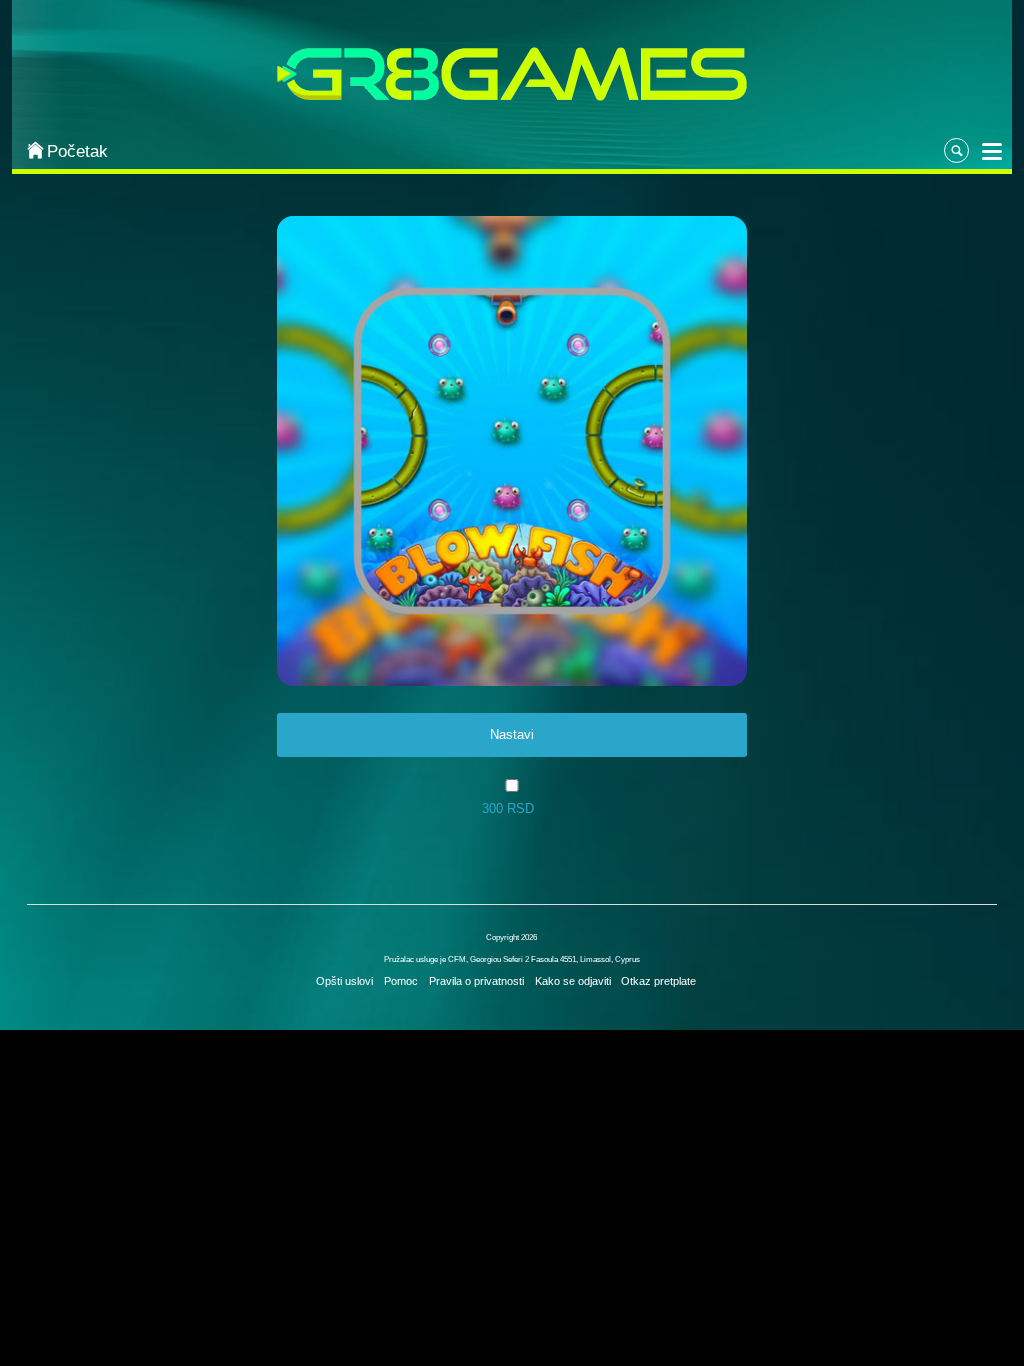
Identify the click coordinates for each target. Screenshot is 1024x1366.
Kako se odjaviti (573, 981)
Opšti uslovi (344, 981)
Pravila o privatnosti (476, 981)
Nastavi (512, 734)
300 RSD (508, 808)
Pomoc (401, 981)
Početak (77, 151)
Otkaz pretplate (658, 981)
